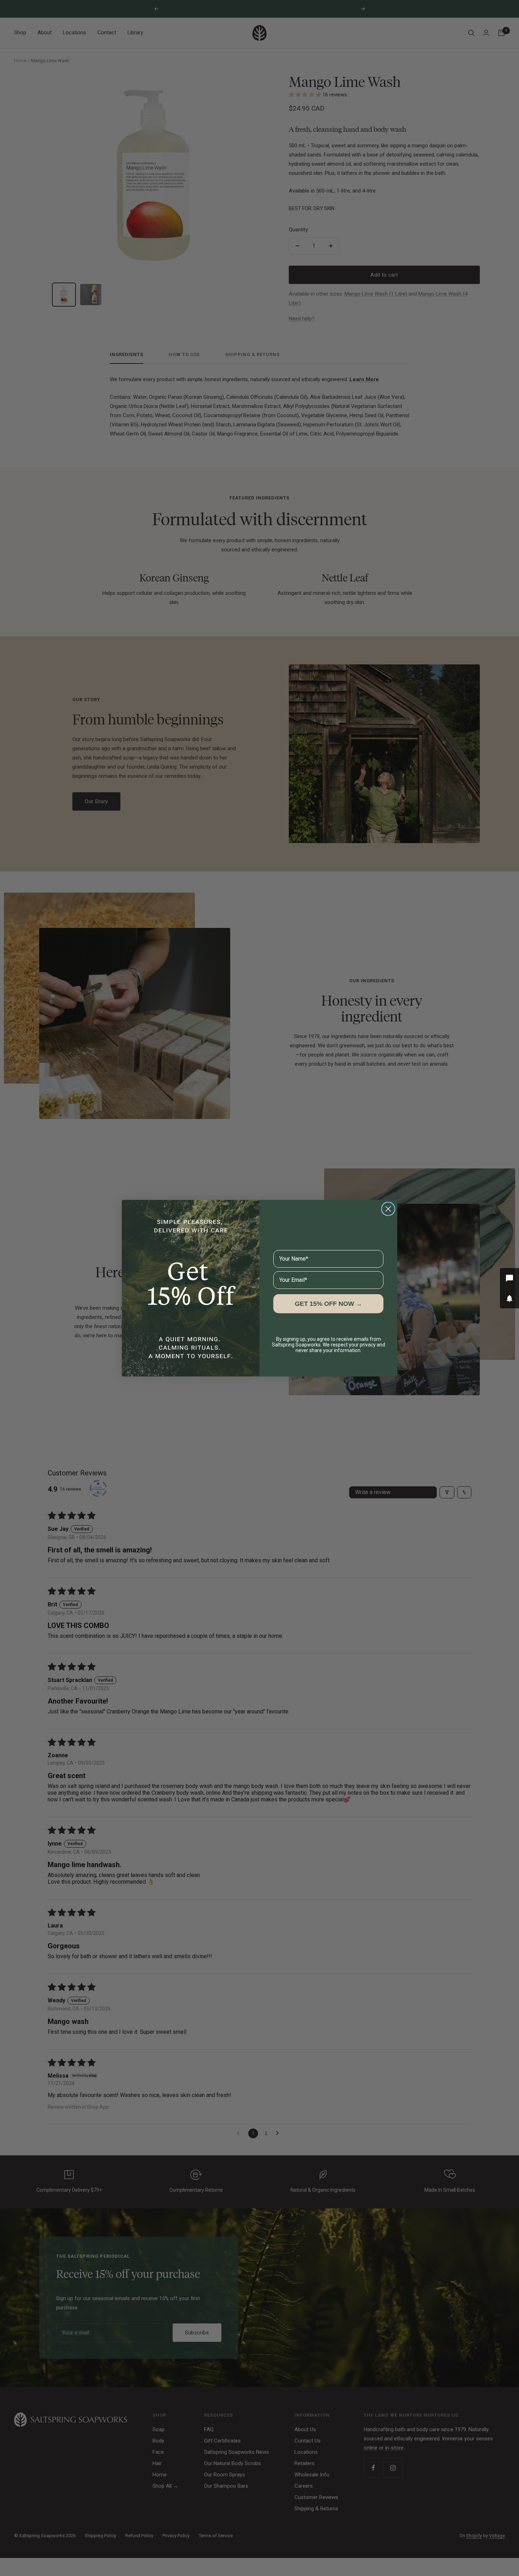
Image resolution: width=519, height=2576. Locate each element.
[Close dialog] (388, 1209)
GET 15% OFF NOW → (329, 1304)
